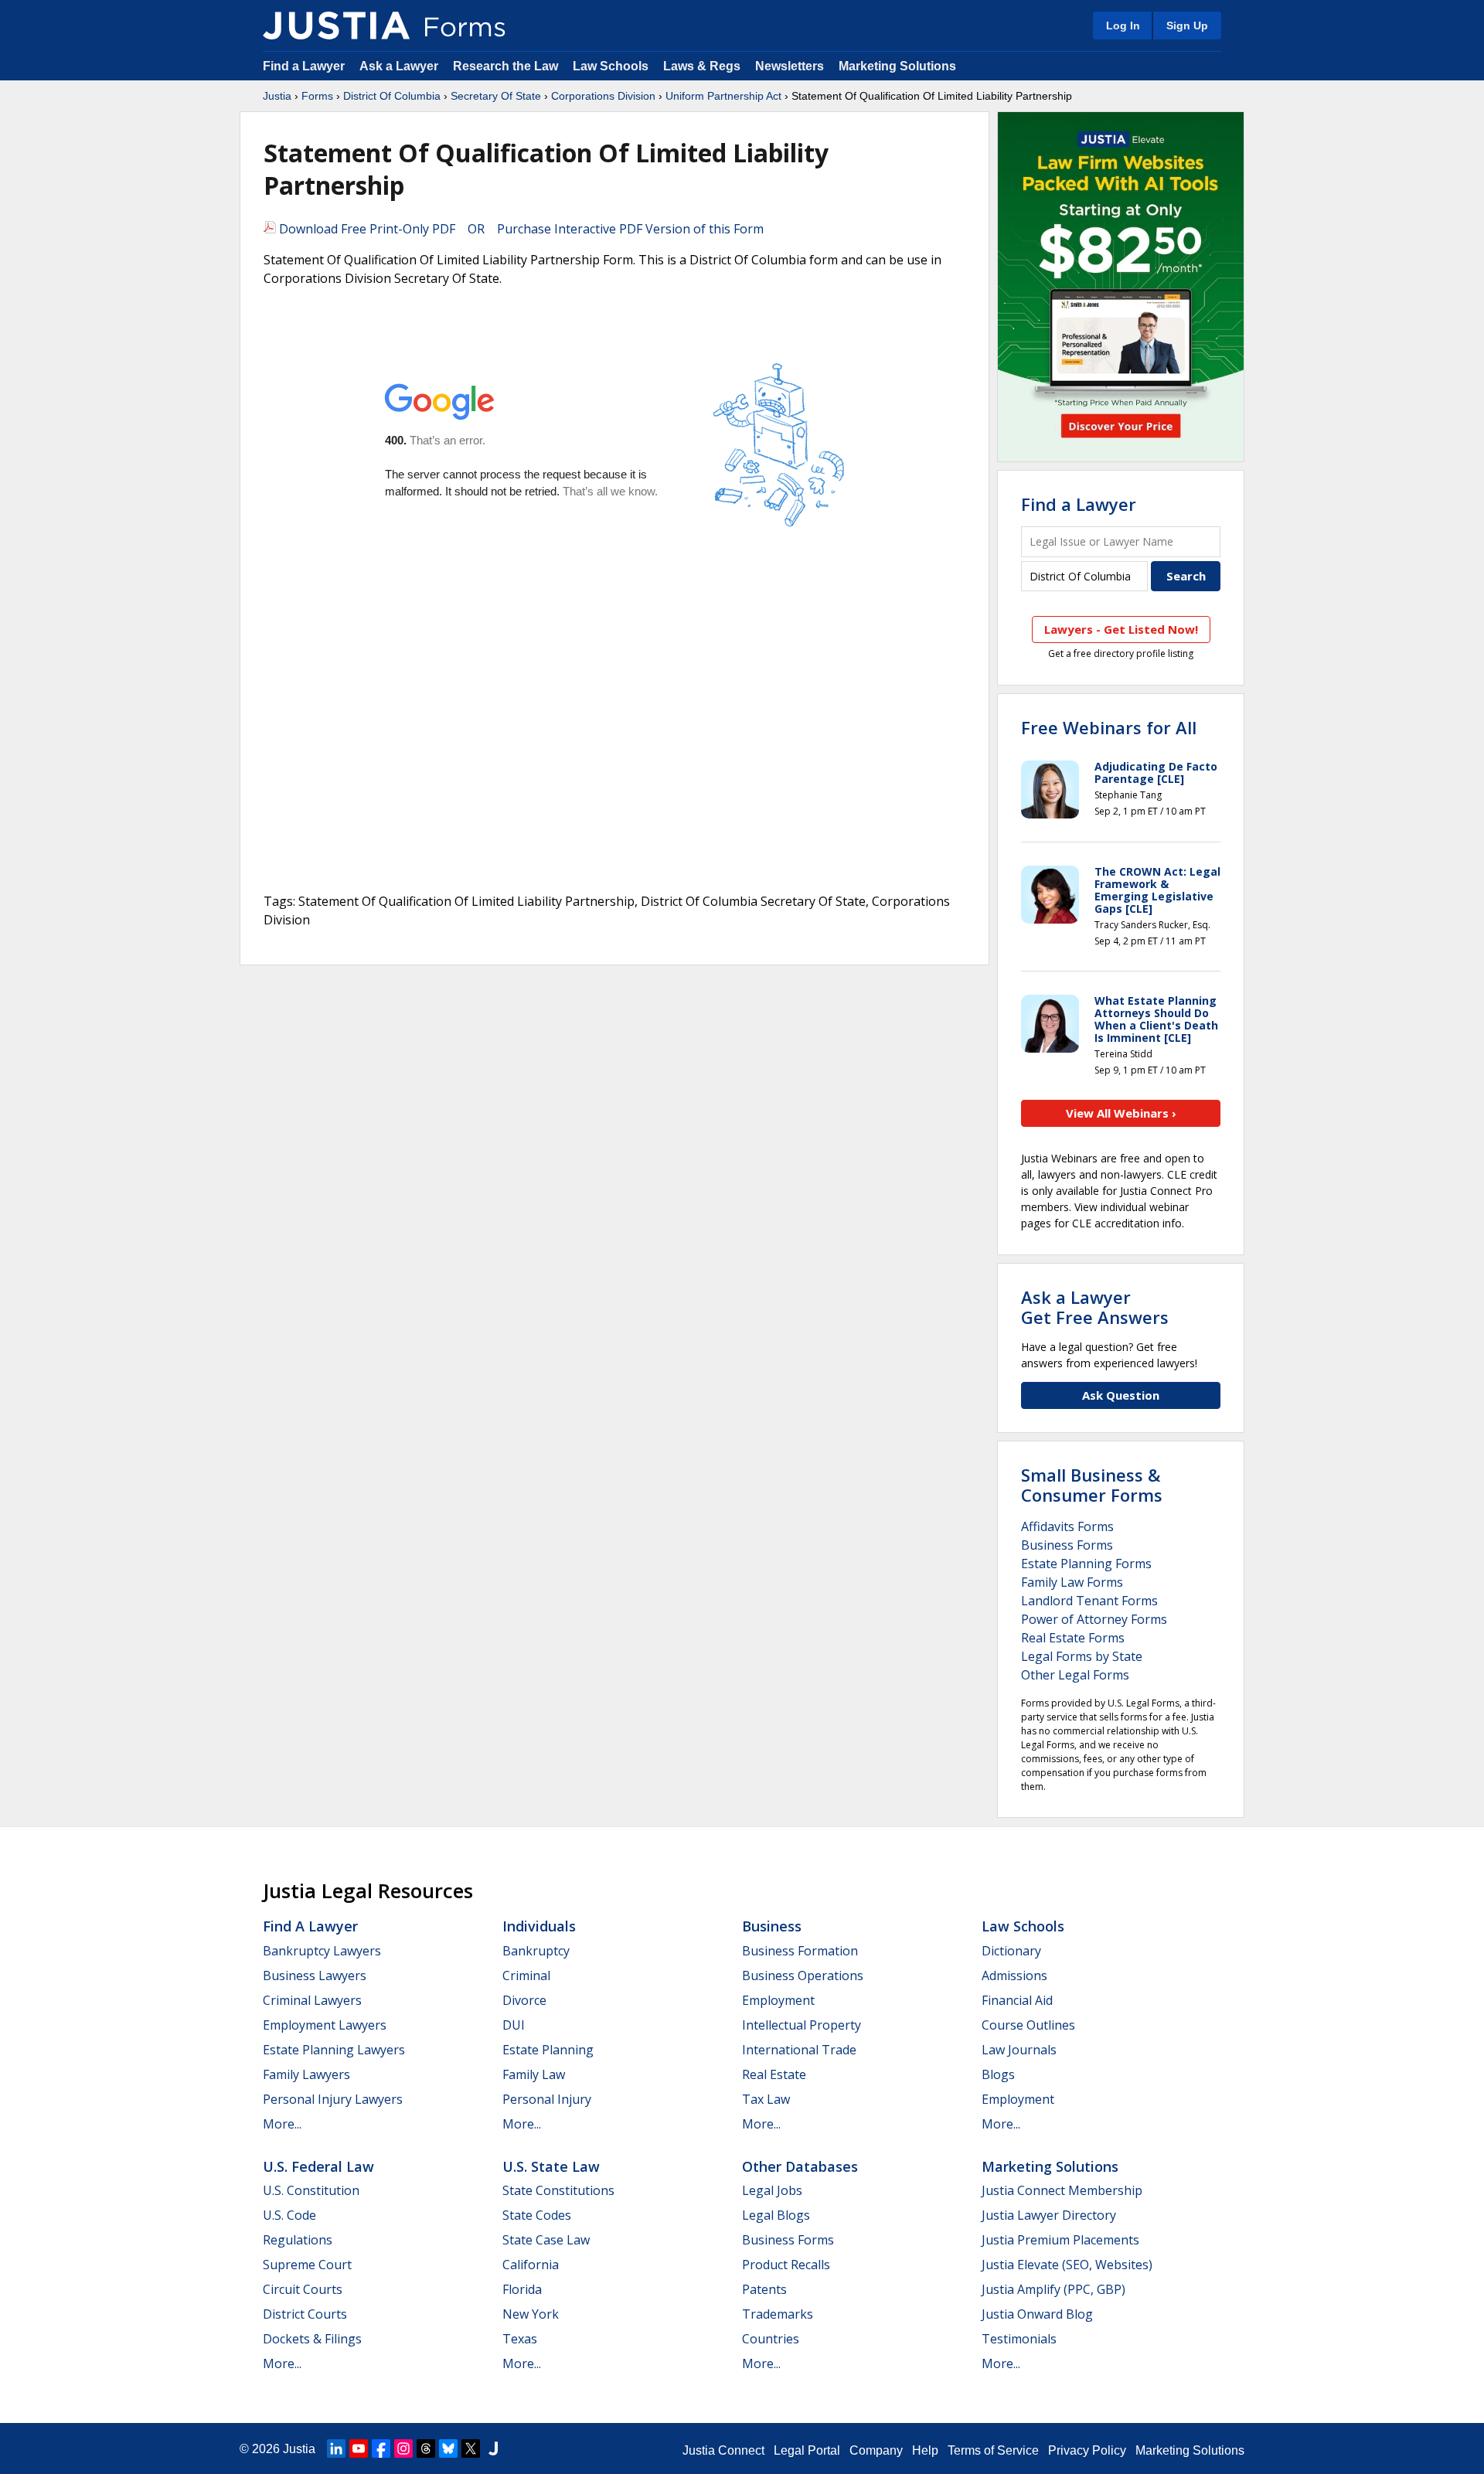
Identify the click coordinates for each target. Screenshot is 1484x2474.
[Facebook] (381, 2448)
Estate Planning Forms (1086, 1564)
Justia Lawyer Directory (1049, 2215)
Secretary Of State (496, 96)
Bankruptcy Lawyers (322, 1951)
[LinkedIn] (336, 2448)
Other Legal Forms (1075, 1675)
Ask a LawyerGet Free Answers (1095, 1307)
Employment (778, 2000)
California (531, 2265)
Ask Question (1121, 1395)
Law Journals (1019, 2050)
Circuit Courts (303, 2289)
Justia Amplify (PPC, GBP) (1053, 2289)
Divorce (524, 2000)
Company (876, 2450)
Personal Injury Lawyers (333, 2099)
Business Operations (803, 1975)
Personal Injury (547, 2099)
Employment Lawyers (325, 2025)
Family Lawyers (306, 2074)
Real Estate (774, 2074)
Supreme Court (307, 2265)
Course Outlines (1028, 2025)
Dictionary (1011, 1951)
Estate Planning (548, 2050)
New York (531, 2314)
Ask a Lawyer (400, 66)
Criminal (526, 1975)
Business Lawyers (315, 1975)
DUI (514, 2025)
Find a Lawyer (304, 66)
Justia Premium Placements (1060, 2240)
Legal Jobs (772, 2190)
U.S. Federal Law (318, 2166)
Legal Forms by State (1082, 1656)
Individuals (539, 1926)
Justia (277, 96)
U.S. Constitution (311, 2190)
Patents (764, 2289)
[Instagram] (403, 2448)
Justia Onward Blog (1037, 2314)
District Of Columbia (392, 96)
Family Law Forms (1072, 1582)
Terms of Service (993, 2450)
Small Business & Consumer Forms (1092, 1485)
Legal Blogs (776, 2215)
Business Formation (800, 1951)
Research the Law (505, 66)
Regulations (298, 2240)
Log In (1123, 26)
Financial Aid (1017, 2000)
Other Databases (800, 2166)
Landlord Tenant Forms (1089, 1601)
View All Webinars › (1121, 1113)
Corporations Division (603, 96)
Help (925, 2450)
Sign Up (1187, 26)
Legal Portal (807, 2450)
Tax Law (766, 2099)
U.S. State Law (551, 2166)
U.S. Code (289, 2215)
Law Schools (611, 66)
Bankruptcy (536, 1951)
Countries (771, 2339)
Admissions (1014, 1975)
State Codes (537, 2215)
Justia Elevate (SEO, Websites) (1067, 2265)
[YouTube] (359, 2448)
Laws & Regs (702, 66)
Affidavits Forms (1067, 1526)
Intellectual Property (802, 2025)
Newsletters (790, 66)
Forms (317, 96)
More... (282, 2124)
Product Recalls (786, 2265)
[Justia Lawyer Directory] (493, 2448)
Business (772, 1926)
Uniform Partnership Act (723, 96)
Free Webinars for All (1109, 727)
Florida (522, 2289)
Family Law (534, 2074)
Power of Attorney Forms (1094, 1619)
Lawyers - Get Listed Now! (1121, 629)
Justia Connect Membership (1062, 2190)
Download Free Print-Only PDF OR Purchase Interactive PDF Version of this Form (520, 229)
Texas (520, 2339)
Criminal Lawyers (312, 2000)
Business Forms (1067, 1545)
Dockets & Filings (312, 2339)
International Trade (799, 2050)
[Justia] (336, 26)
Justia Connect (723, 2450)
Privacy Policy (1087, 2450)
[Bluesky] (448, 2448)
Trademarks (778, 2314)
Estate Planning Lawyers (334, 2050)
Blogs (998, 2074)
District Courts (305, 2314)
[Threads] (426, 2448)
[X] (471, 2448)
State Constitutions (558, 2190)
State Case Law (546, 2240)
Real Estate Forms (1073, 1638)
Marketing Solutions (897, 66)
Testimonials (1019, 2339)
